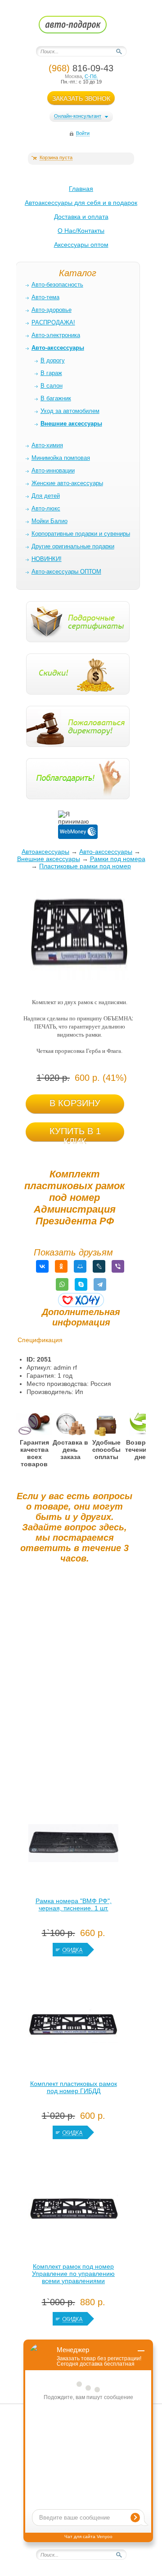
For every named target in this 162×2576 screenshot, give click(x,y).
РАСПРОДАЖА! (53, 322)
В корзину (75, 1103)
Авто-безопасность (57, 285)
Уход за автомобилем (70, 411)
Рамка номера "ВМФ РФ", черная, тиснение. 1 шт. (74, 1904)
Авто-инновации (53, 470)
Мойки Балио (49, 521)
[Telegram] (100, 1284)
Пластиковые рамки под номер (85, 866)
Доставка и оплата (81, 217)
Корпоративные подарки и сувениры (81, 534)
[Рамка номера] (73, 1845)
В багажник (56, 398)
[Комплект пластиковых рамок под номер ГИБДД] (73, 2028)
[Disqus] (74, 1683)
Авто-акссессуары (106, 852)
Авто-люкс (46, 508)
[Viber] (118, 1266)
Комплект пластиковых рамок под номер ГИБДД (74, 2087)
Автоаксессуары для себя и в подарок (81, 203)
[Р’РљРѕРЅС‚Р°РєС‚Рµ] (42, 1266)
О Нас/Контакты (81, 231)
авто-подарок (81, 28)
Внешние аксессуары (49, 859)
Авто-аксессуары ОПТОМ (66, 572)
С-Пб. (91, 76)
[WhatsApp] (62, 1284)
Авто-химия (47, 445)
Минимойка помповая (61, 458)
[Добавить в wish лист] (81, 1300)
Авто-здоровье (52, 310)
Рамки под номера (118, 859)
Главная (81, 189)
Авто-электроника (56, 335)
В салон (52, 386)
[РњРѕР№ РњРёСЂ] (80, 1266)
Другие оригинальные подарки (73, 546)
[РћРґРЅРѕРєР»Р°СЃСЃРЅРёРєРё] (61, 1266)
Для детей (46, 496)
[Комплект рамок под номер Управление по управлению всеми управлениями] (73, 2211)
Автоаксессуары (45, 852)
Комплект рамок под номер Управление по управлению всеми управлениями (73, 2274)
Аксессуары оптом (81, 245)
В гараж (51, 373)
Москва (73, 76)
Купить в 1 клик (75, 1134)
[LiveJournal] (99, 1266)
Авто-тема (45, 297)
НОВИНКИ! (47, 559)
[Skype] (81, 1284)
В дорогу (53, 360)
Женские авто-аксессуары (67, 483)
